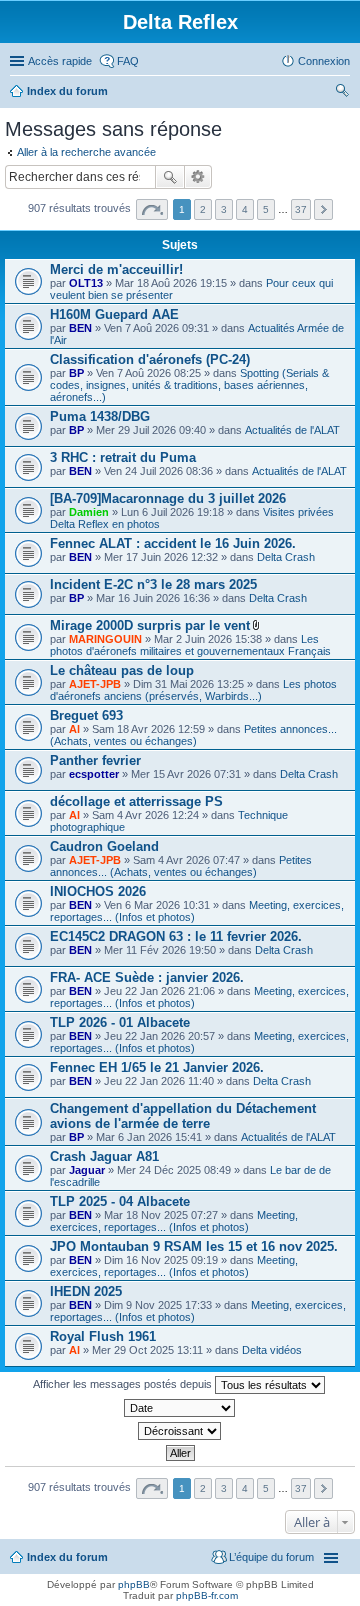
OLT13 (86, 283)
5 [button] (266, 209)
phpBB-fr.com (207, 1595)
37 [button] (301, 209)
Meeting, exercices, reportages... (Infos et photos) (174, 1221)
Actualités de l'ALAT (292, 430)
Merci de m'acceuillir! (116, 269)
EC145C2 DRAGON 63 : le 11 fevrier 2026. (176, 936)
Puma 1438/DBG (100, 416)
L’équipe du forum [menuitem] (271, 1557)
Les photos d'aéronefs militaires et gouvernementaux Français (190, 645)
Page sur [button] (152, 209)
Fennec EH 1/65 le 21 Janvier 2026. (157, 1067)
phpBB (134, 1584)
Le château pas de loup (122, 670)
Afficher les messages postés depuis (124, 1384)
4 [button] (245, 209)
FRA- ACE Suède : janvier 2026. (147, 977)
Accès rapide (60, 61)
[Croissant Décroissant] (180, 1431)
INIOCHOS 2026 (98, 891)
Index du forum (67, 91)
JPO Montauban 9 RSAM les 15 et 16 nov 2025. (194, 1246)
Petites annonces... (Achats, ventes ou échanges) (193, 735)
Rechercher (170, 177)
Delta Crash (286, 557)
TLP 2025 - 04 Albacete (120, 1201)
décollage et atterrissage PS (136, 801)
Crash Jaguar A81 (104, 1156)
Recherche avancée (198, 177)
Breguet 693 (86, 715)
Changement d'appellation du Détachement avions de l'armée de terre (183, 1116)
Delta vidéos (272, 1350)
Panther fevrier (95, 760)
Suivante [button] (323, 209)
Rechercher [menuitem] (342, 93)
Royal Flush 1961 (103, 1336)
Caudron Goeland (104, 846)
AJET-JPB (95, 684)
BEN (80, 328)
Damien (89, 512)
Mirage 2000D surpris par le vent (150, 625)
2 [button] (203, 209)
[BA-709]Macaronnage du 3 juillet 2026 (168, 498)
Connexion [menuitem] (324, 61)
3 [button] (224, 209)
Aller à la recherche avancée (86, 152)
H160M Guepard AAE (114, 314)
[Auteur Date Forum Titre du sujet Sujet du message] (180, 1408)
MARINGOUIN (105, 639)
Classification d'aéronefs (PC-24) (150, 359)
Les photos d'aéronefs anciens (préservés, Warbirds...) (193, 690)
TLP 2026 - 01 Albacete (120, 1022)
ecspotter (94, 774)
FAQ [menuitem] (128, 61)
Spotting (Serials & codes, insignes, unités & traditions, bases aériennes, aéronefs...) (189, 385)
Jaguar (87, 1170)
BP (76, 373)
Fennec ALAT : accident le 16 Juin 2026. (173, 543)
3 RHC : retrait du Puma (123, 457)
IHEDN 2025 (86, 1291)
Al (74, 729)
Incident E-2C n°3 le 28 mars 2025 (153, 584)
